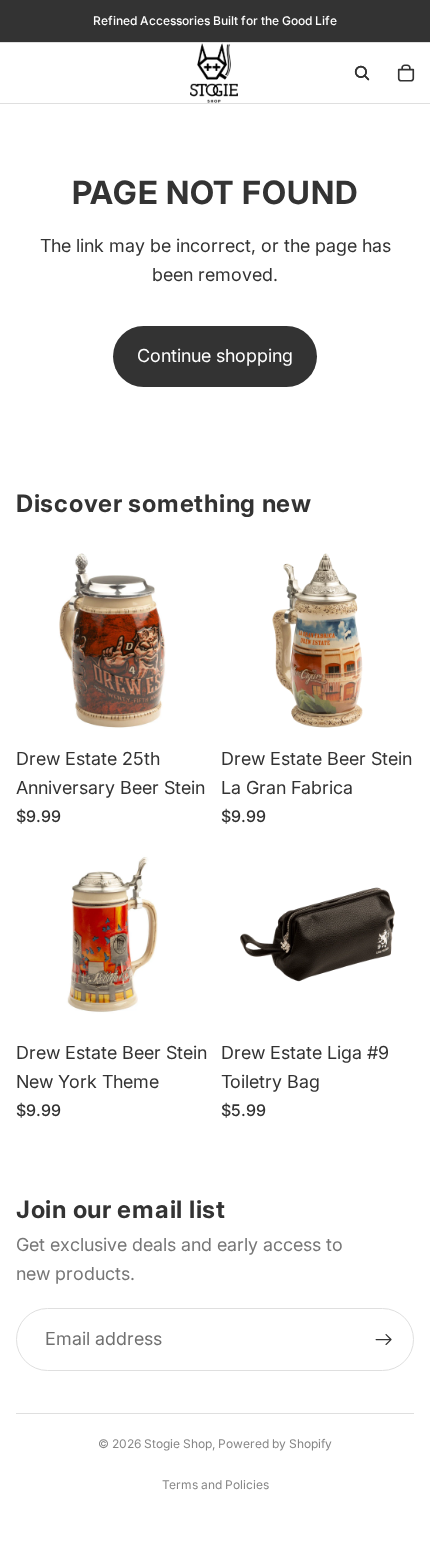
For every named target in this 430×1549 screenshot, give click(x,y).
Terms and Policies (215, 1484)
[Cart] (406, 73)
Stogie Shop (178, 1443)
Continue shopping (215, 355)
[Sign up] (384, 1339)
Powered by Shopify (275, 1443)
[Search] (362, 73)
